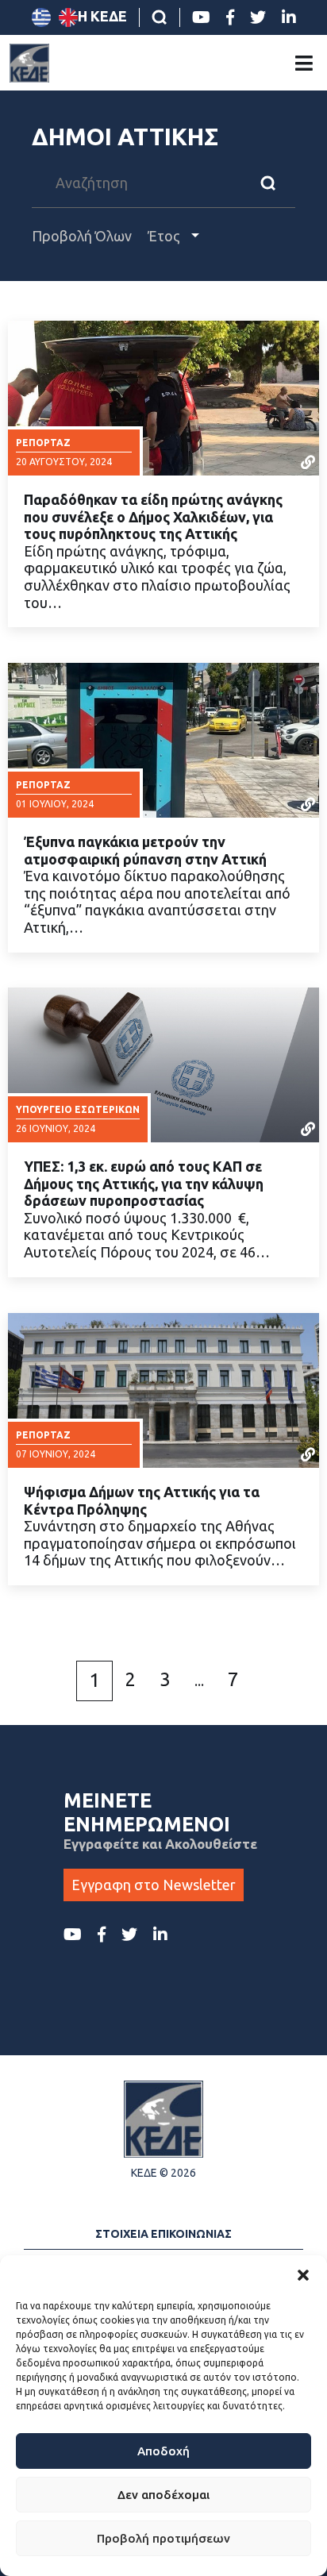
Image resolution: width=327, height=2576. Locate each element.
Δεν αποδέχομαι (163, 2495)
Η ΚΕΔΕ (102, 16)
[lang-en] (68, 17)
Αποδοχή (163, 2451)
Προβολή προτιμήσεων (163, 2538)
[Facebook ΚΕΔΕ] (230, 17)
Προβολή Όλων (82, 236)
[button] (303, 2275)
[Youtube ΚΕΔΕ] (201, 17)
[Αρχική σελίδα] (29, 63)
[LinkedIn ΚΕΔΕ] (289, 17)
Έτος (165, 236)
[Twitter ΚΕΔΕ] (258, 17)
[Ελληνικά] (41, 17)
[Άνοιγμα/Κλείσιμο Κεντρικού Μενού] (304, 63)
